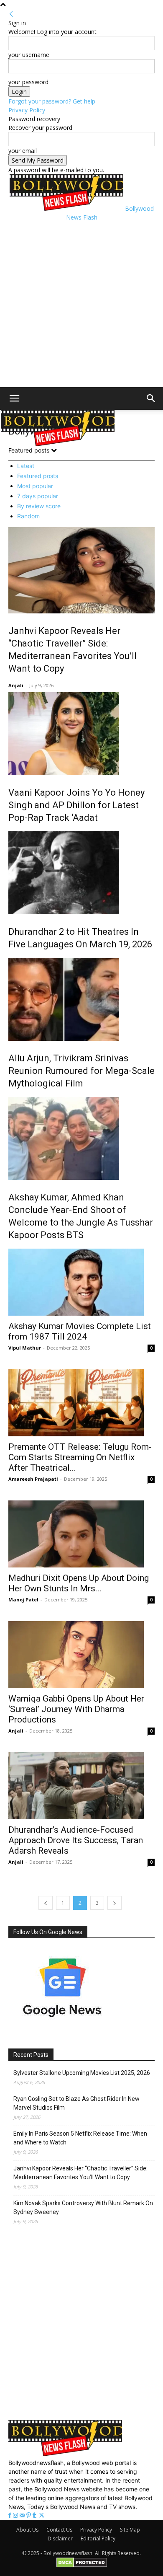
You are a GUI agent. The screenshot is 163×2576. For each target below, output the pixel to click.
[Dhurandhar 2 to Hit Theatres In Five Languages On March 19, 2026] (81, 873)
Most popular (35, 486)
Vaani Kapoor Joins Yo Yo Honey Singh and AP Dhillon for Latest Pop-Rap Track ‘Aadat (76, 805)
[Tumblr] (35, 2515)
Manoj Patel (23, 1600)
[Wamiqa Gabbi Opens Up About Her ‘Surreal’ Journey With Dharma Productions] (81, 1655)
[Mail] (23, 2515)
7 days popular (38, 496)
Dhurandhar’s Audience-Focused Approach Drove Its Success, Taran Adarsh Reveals (76, 1840)
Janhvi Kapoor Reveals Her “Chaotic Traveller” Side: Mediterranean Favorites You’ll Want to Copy (80, 2173)
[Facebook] (11, 2515)
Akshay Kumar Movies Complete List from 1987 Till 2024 (80, 1331)
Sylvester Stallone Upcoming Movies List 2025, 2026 (82, 2073)
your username (29, 55)
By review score (39, 506)
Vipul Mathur (25, 1348)
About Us (27, 2530)
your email (23, 151)
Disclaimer (60, 2538)
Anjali (16, 685)
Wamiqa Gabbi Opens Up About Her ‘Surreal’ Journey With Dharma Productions (76, 1709)
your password (28, 82)
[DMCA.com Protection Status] (82, 2566)
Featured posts (38, 476)
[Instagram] (16, 2515)
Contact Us (59, 2530)
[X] (42, 2515)
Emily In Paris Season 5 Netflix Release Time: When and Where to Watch (80, 2138)
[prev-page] (46, 1903)
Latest (26, 466)
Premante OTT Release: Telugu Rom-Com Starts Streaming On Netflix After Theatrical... (80, 1457)
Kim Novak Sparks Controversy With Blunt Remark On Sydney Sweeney (83, 2207)
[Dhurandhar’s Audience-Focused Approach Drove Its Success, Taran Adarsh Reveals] (81, 1786)
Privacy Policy (27, 110)
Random (28, 516)
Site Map (130, 2530)
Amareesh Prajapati (33, 1479)
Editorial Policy (98, 2538)
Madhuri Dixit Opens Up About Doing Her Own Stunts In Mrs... (79, 1583)
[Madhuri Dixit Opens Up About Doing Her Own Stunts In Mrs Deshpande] (81, 1534)
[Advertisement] (81, 303)
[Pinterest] (29, 2515)
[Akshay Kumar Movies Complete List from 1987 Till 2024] (81, 1282)
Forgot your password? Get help (52, 101)
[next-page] (115, 1903)
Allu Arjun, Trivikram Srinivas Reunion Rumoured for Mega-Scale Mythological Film (81, 1071)
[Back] (11, 14)
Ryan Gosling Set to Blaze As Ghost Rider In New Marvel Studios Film (76, 2103)
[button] (14, 398)
